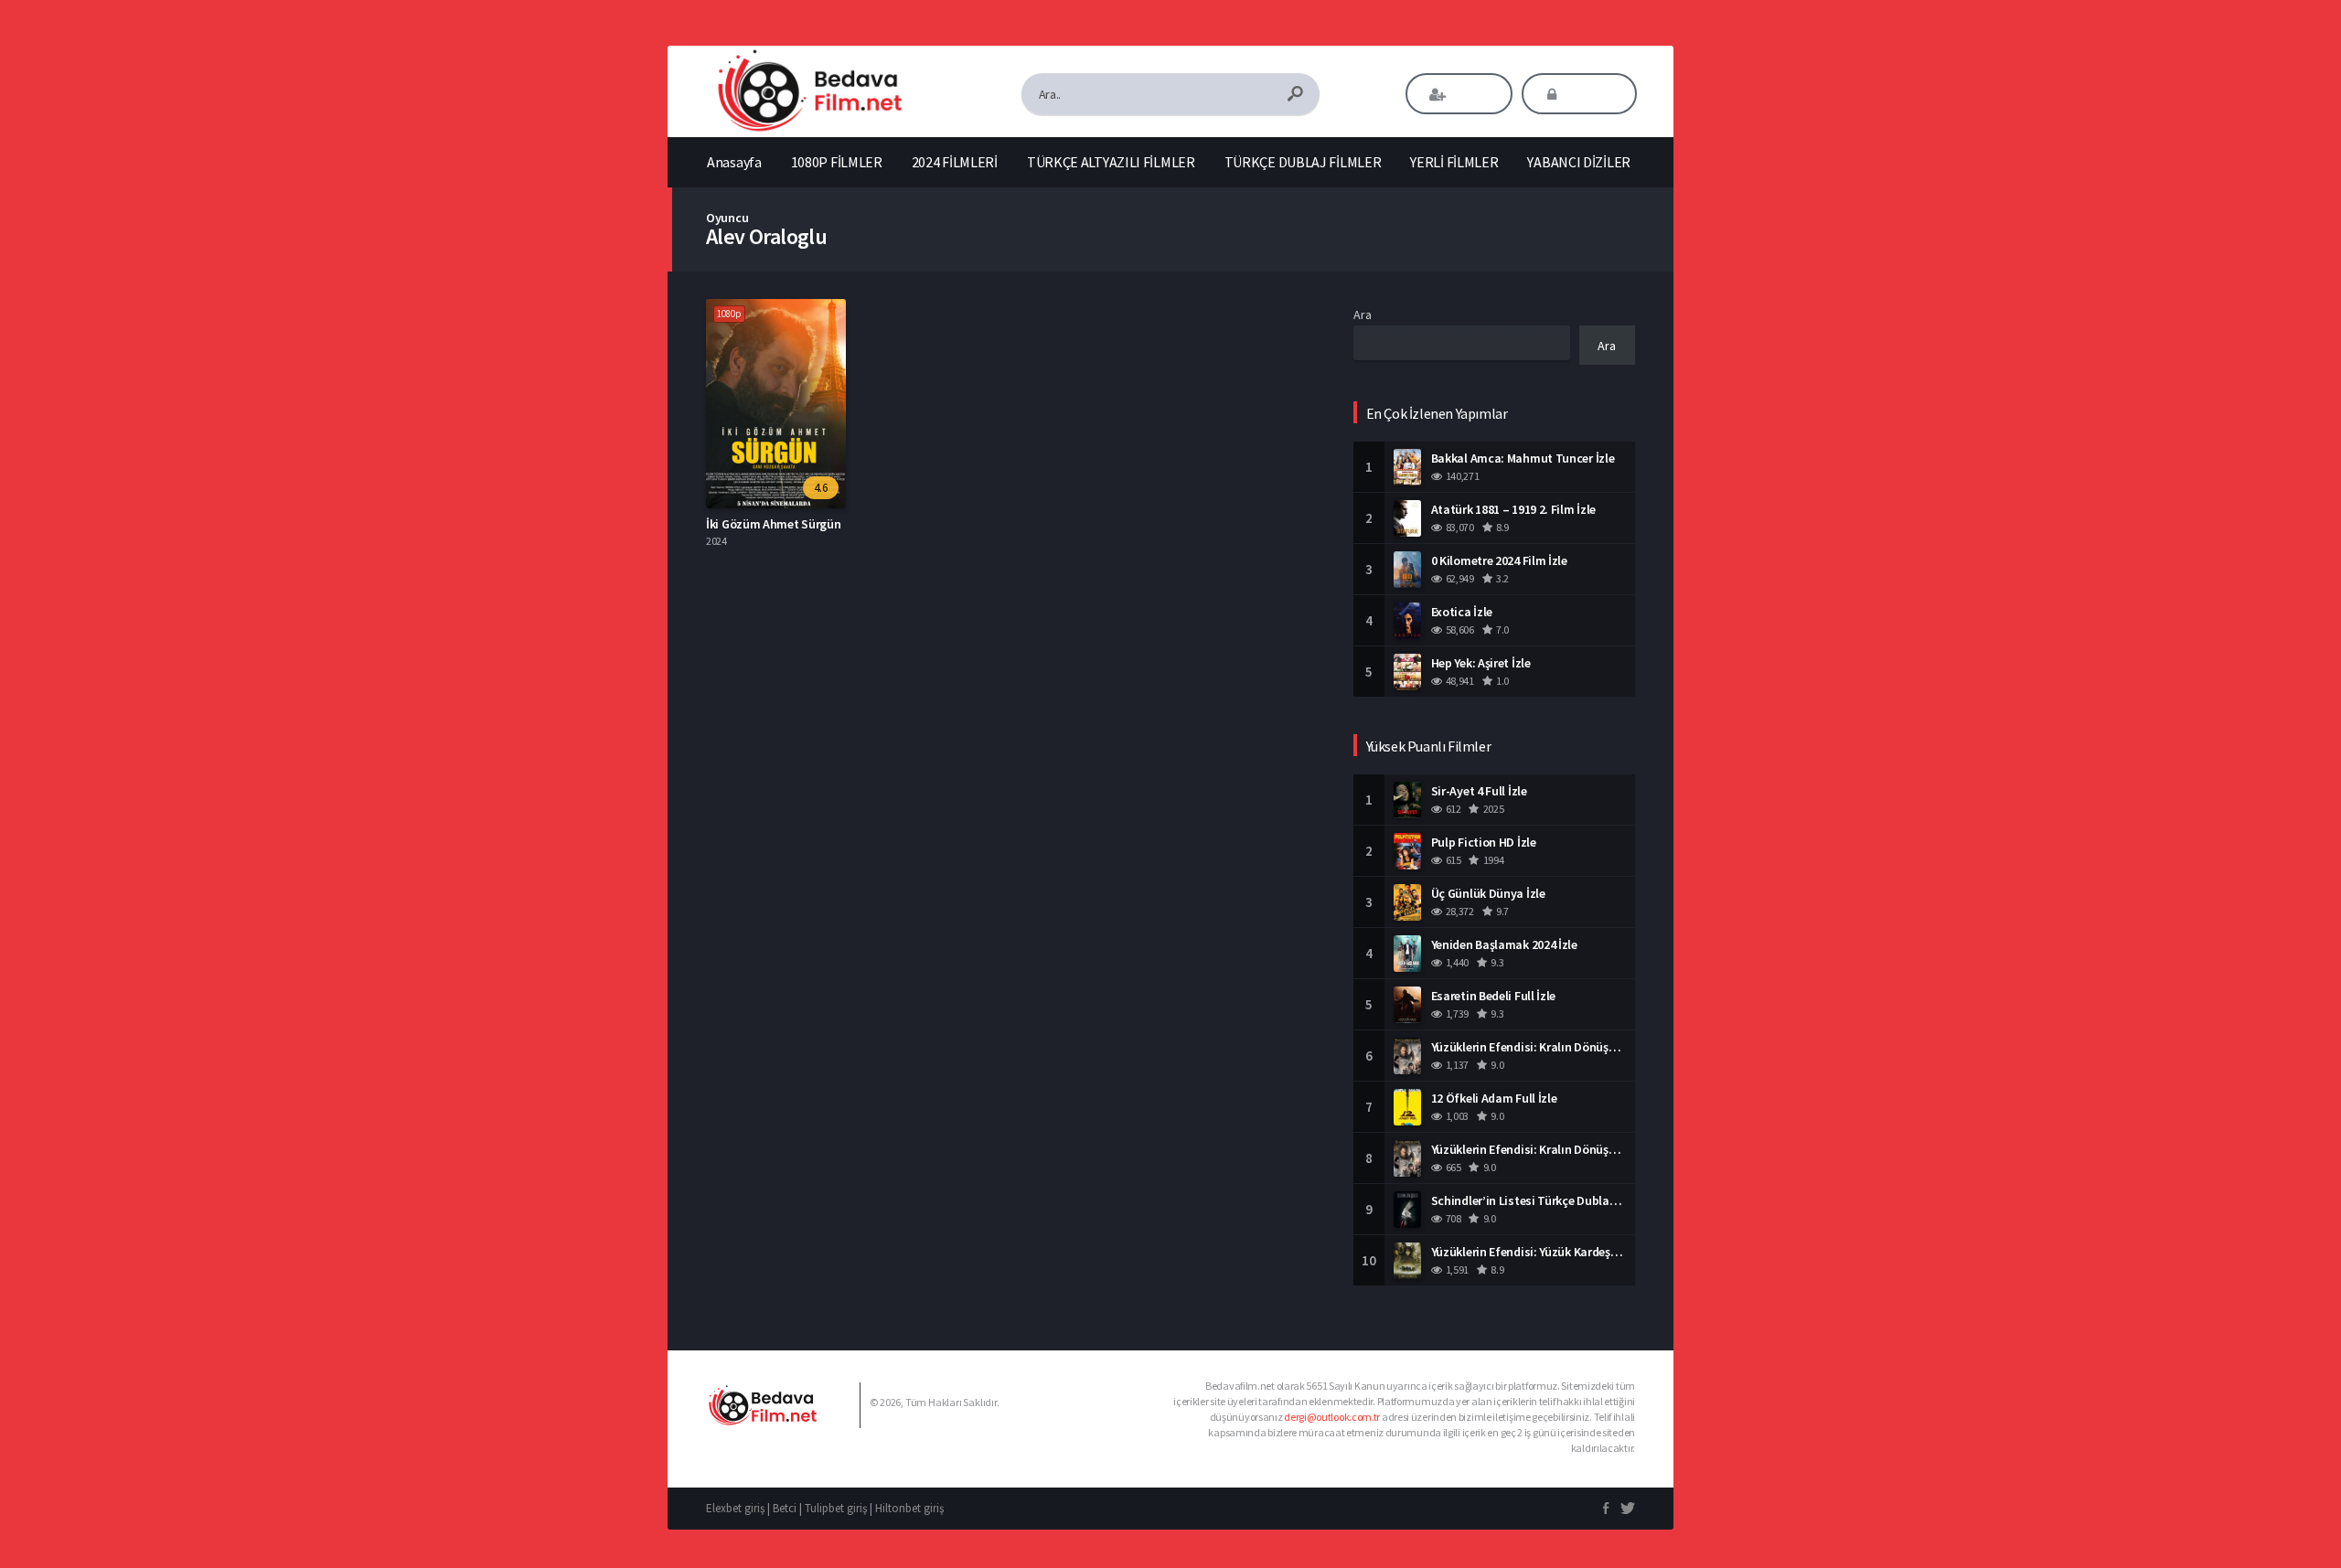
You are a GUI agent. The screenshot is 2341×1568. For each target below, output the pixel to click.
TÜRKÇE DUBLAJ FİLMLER (1303, 162)
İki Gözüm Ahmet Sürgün (773, 524)
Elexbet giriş (735, 1508)
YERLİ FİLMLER (1454, 162)
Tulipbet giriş (836, 1508)
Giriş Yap (1592, 94)
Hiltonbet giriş (909, 1508)
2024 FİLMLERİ (955, 162)
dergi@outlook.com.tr (1332, 1417)
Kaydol (1472, 94)
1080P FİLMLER (837, 162)
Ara (1363, 315)
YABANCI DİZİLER (1579, 162)
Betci (785, 1508)
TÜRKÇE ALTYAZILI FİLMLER (1111, 162)
